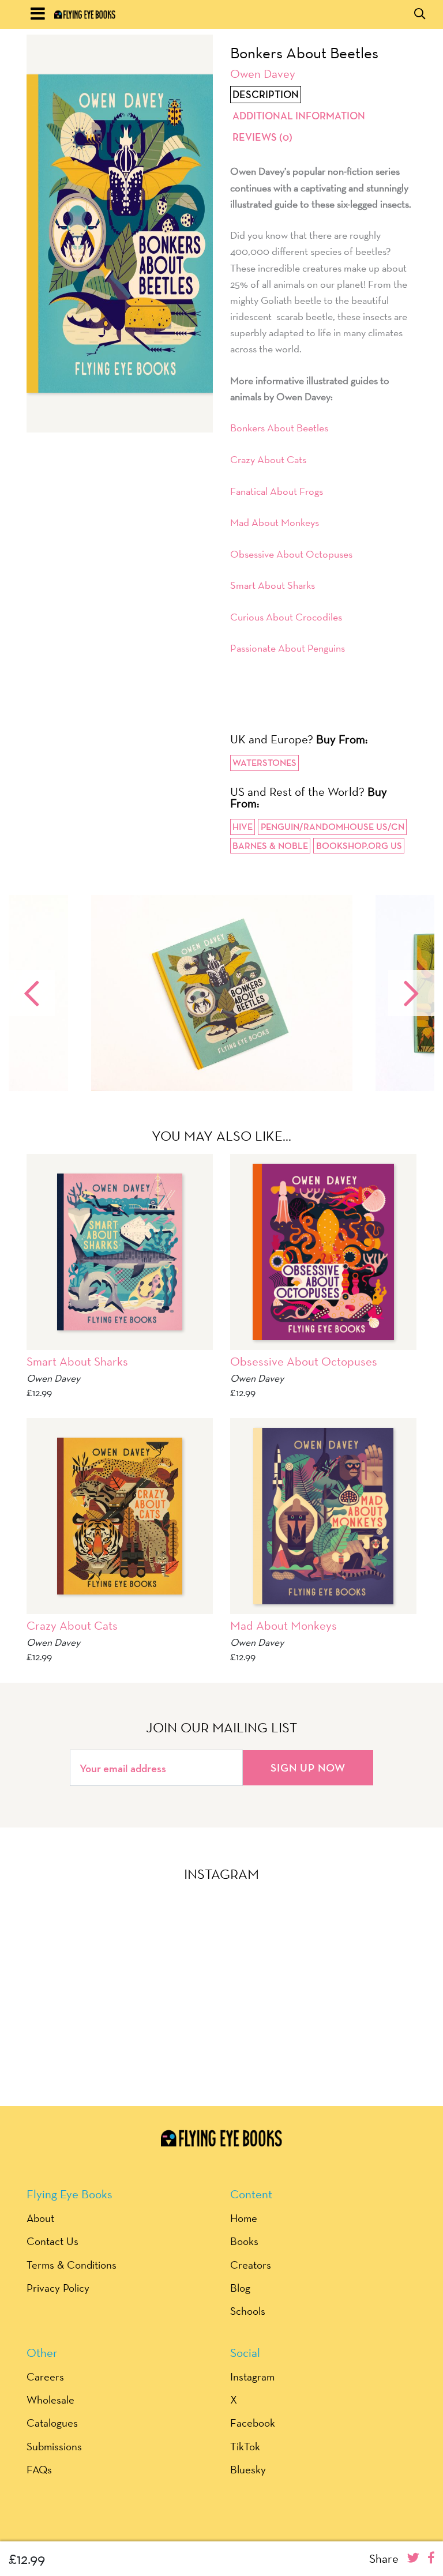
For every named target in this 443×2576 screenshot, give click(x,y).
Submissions (54, 2446)
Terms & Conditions (72, 2265)
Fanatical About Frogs (277, 491)
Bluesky (248, 2469)
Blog (240, 2288)
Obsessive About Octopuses (291, 554)
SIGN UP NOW (308, 1768)
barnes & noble (270, 846)
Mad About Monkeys (275, 522)
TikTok (245, 2446)
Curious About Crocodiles (286, 617)
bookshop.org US (359, 846)
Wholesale (50, 2400)
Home (244, 2218)
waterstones (264, 763)
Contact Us (52, 2241)
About (40, 2218)
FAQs (39, 2469)
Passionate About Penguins (288, 648)
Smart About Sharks (273, 585)
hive (243, 827)
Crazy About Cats (268, 459)
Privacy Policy (58, 2288)
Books (244, 2241)
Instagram (252, 2376)
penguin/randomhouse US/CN (333, 827)
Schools (248, 2311)
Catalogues (52, 2423)
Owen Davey (263, 74)
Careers (45, 2376)
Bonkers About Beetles (279, 428)
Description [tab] (266, 95)
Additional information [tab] (299, 116)
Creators (251, 2265)
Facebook (253, 2423)
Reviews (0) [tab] (262, 137)
